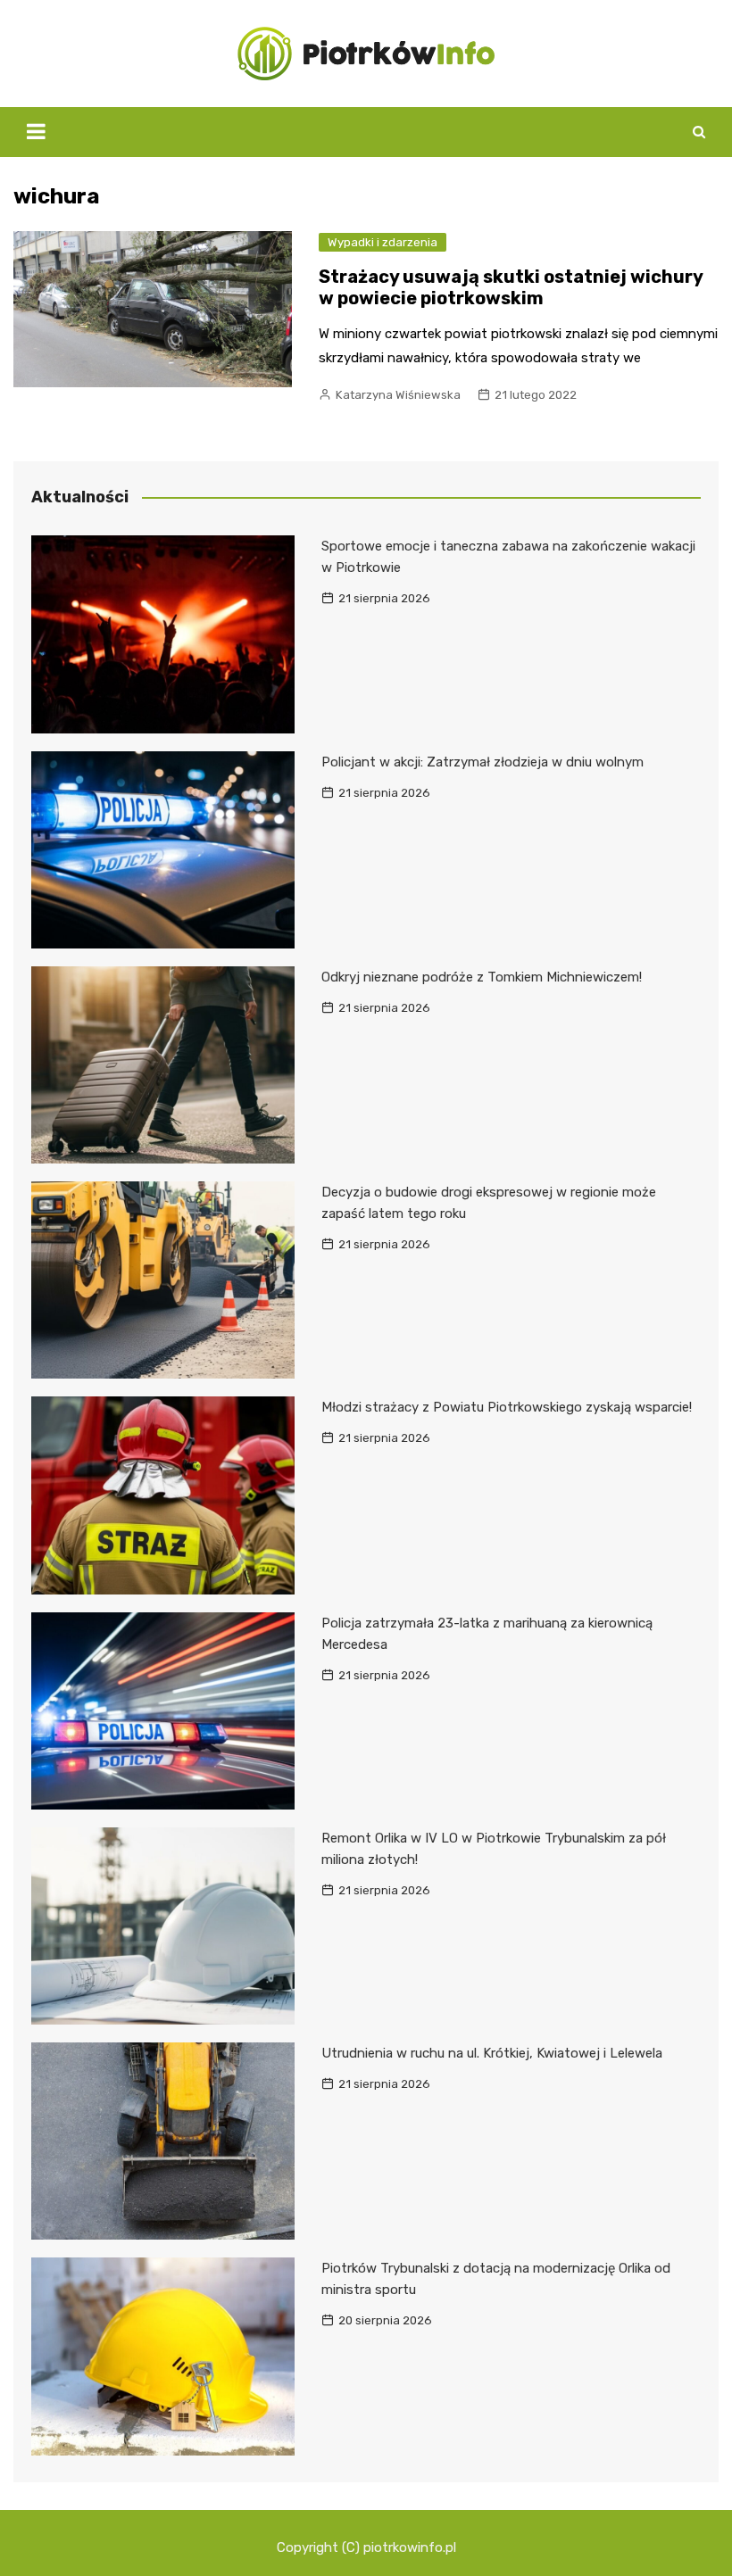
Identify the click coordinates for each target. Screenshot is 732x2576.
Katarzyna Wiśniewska (398, 395)
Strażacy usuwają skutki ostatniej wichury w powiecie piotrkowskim (511, 287)
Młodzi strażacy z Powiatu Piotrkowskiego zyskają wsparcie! (507, 1407)
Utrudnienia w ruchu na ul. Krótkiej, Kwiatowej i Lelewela (492, 2053)
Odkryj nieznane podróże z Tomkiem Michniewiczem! (482, 977)
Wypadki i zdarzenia (383, 242)
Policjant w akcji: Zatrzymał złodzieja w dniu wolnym (482, 762)
